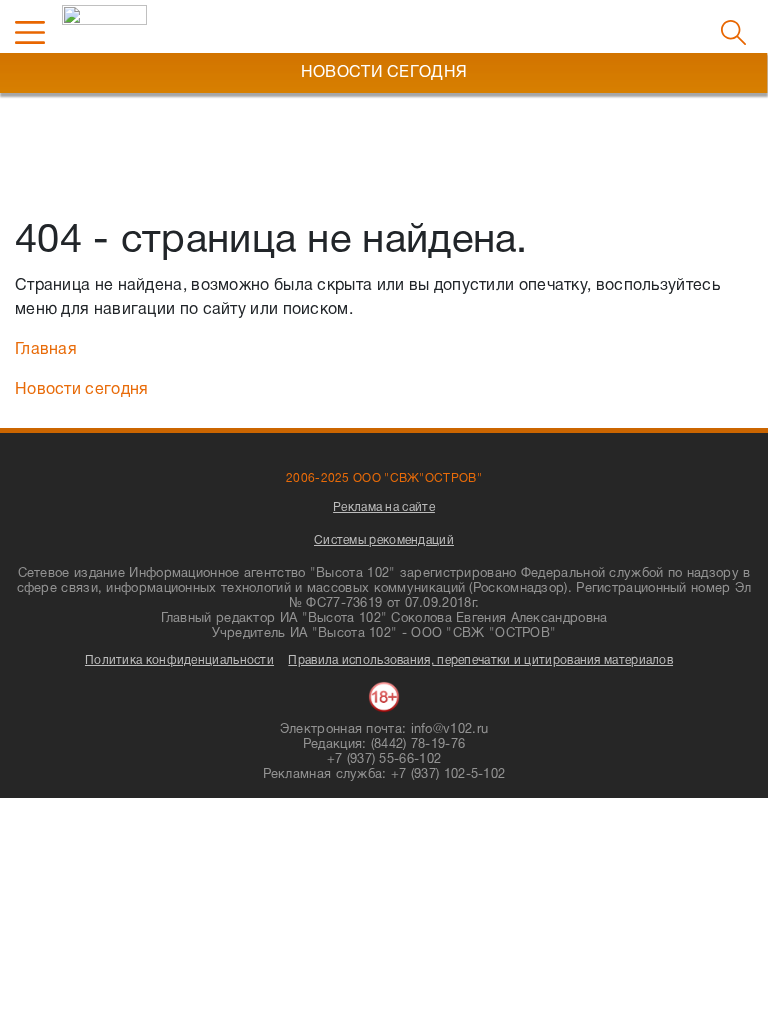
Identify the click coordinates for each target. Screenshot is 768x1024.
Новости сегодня (82, 390)
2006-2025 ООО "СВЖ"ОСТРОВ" (384, 478)
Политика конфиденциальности (179, 660)
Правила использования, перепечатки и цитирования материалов (480, 660)
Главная (46, 350)
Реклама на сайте (384, 507)
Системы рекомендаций (384, 540)
